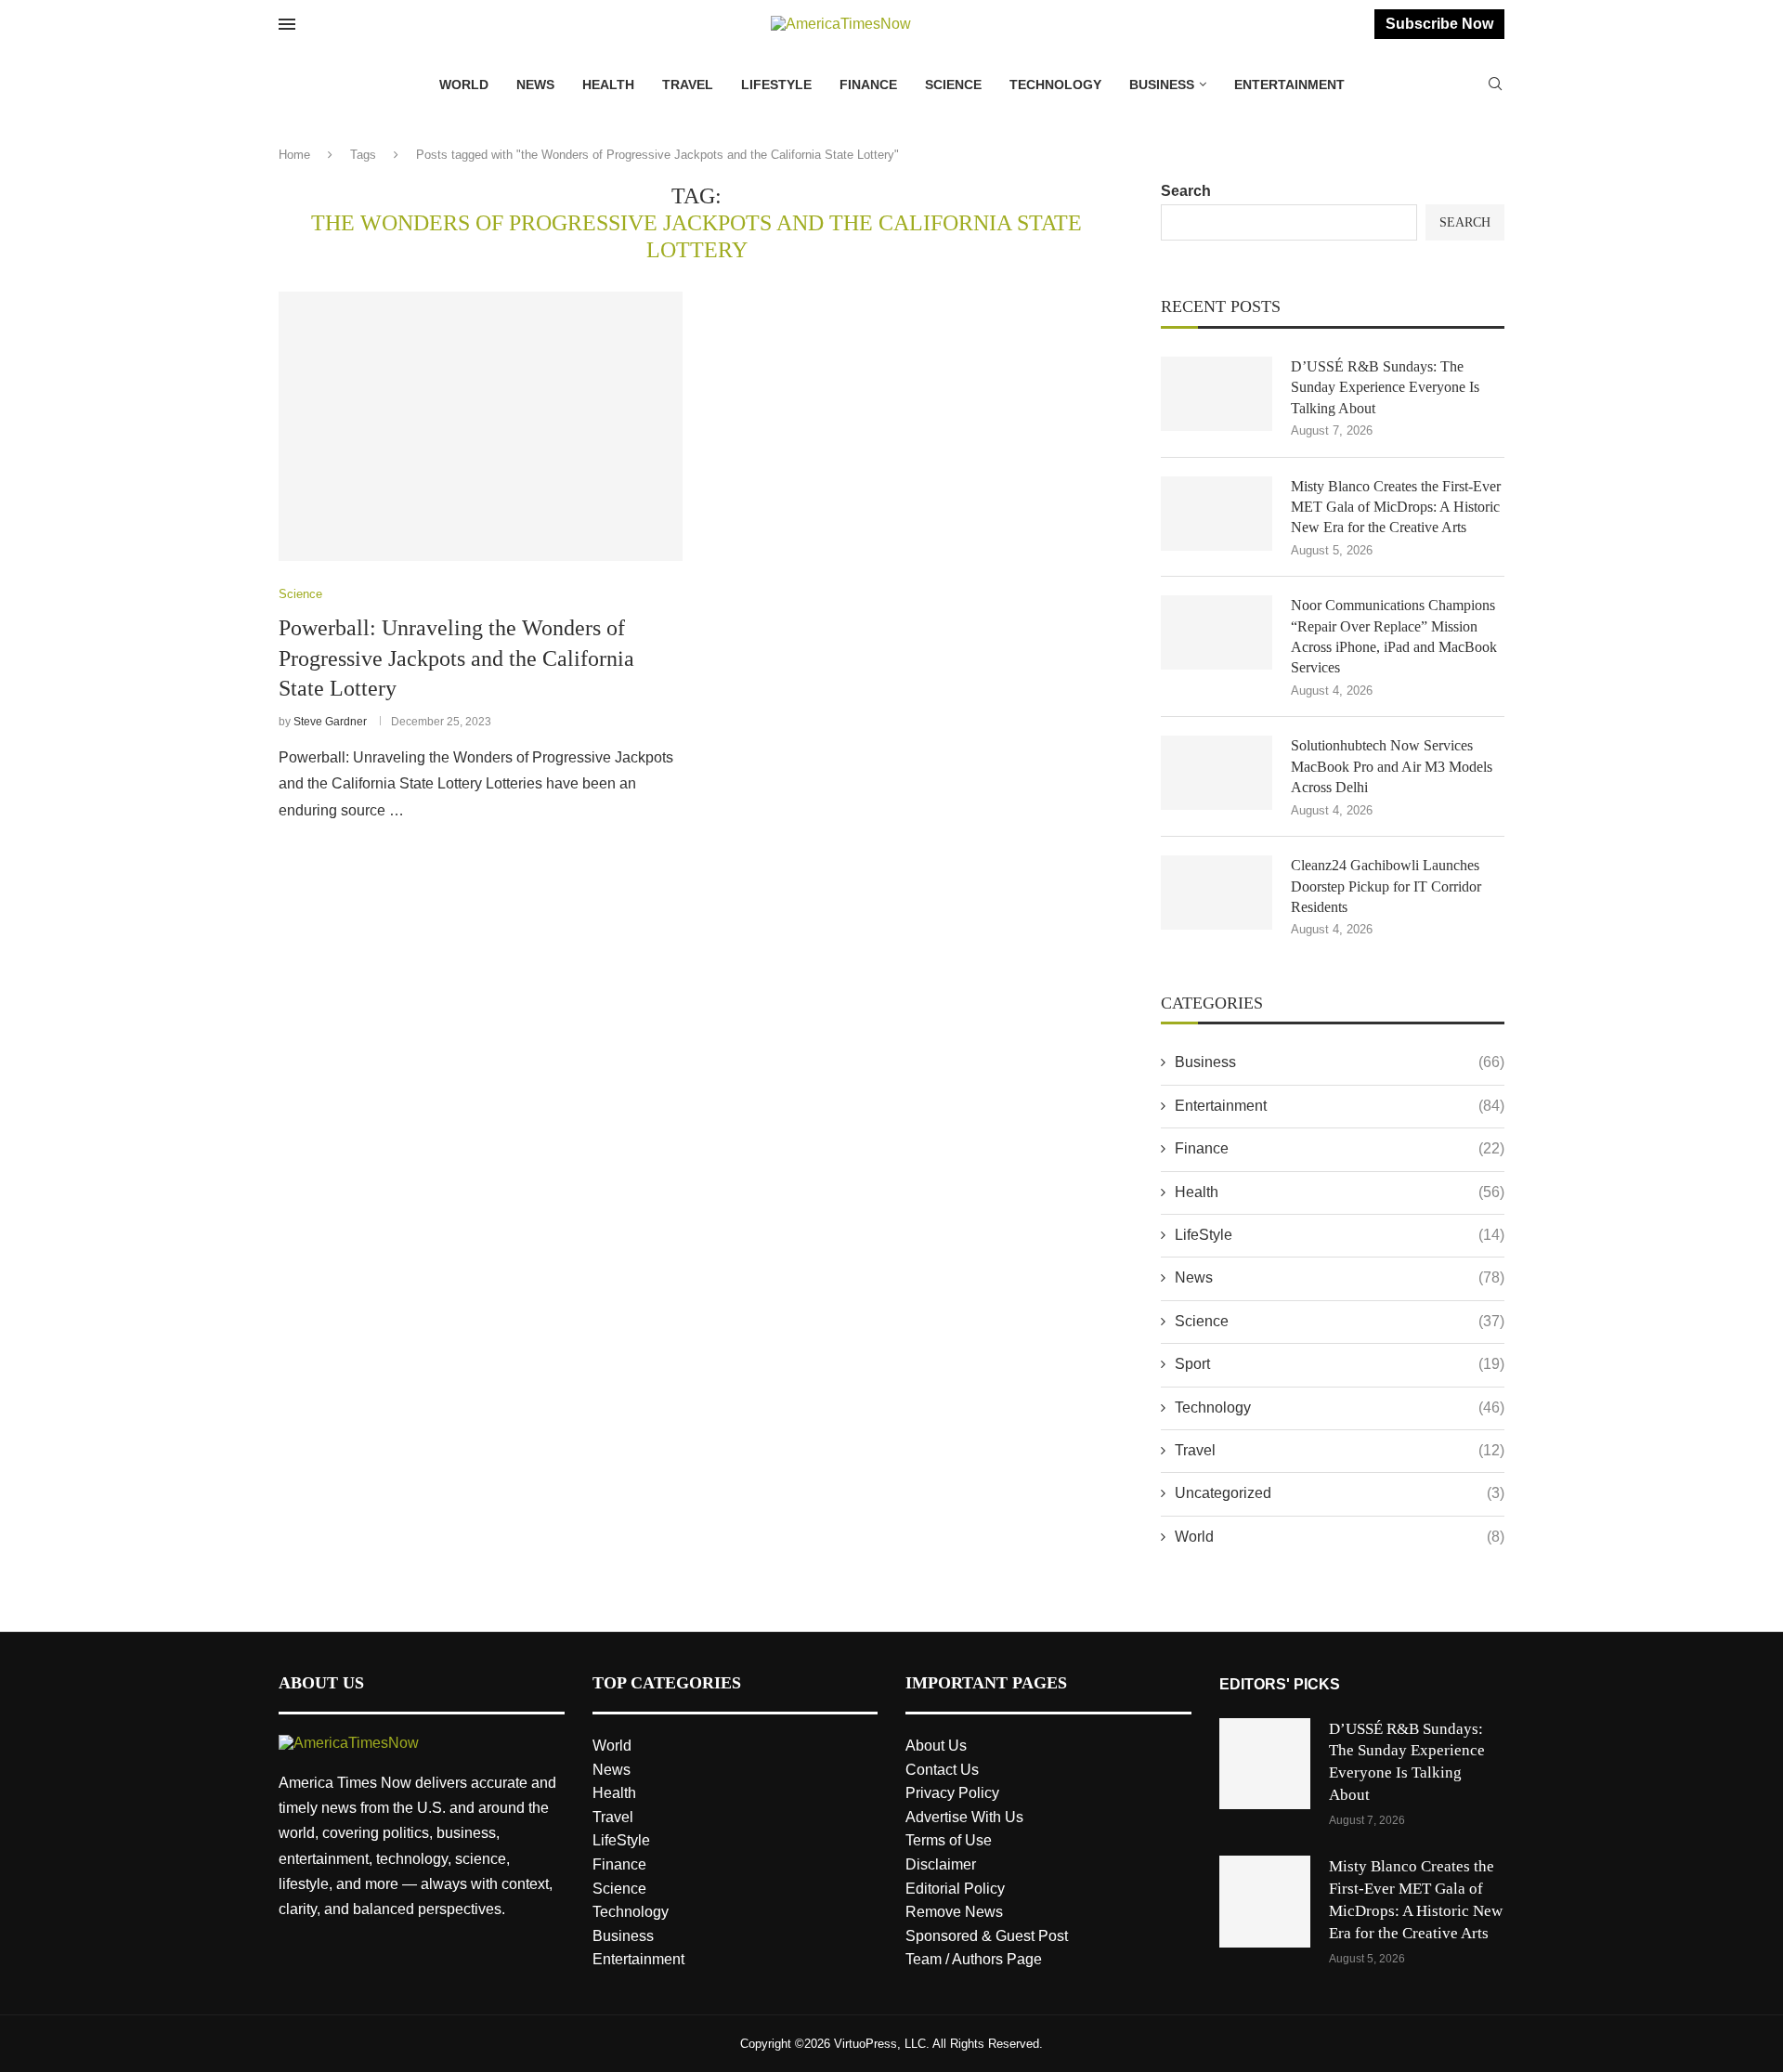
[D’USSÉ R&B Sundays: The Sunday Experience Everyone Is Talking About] (1217, 394)
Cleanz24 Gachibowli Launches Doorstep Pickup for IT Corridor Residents (1386, 886)
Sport (1340, 1364)
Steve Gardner (330, 722)
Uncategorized (1340, 1493)
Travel (688, 85)
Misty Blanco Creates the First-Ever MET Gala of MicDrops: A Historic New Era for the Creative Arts (1396, 507)
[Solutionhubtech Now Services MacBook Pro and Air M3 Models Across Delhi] (1217, 773)
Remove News (954, 1912)
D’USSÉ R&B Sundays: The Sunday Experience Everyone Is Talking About (1385, 387)
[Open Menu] (287, 24)
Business (1162, 85)
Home (294, 155)
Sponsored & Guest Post (987, 1936)
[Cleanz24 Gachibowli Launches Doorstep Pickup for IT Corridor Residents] (1217, 893)
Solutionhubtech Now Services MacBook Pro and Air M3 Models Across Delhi (1392, 766)
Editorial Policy (955, 1889)
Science (953, 85)
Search (1186, 191)
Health (608, 85)
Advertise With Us (964, 1817)
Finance (868, 85)
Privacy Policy (952, 1793)
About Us (936, 1746)
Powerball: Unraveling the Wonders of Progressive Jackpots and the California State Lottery (456, 658)
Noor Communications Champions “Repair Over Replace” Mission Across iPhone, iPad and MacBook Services (1394, 636)
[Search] (1495, 85)
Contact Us (942, 1770)
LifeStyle (776, 85)
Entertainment (1289, 85)
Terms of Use (949, 1840)
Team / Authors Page (974, 1959)
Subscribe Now (1439, 24)
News (535, 85)
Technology (1055, 85)
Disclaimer (941, 1864)
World (464, 85)
